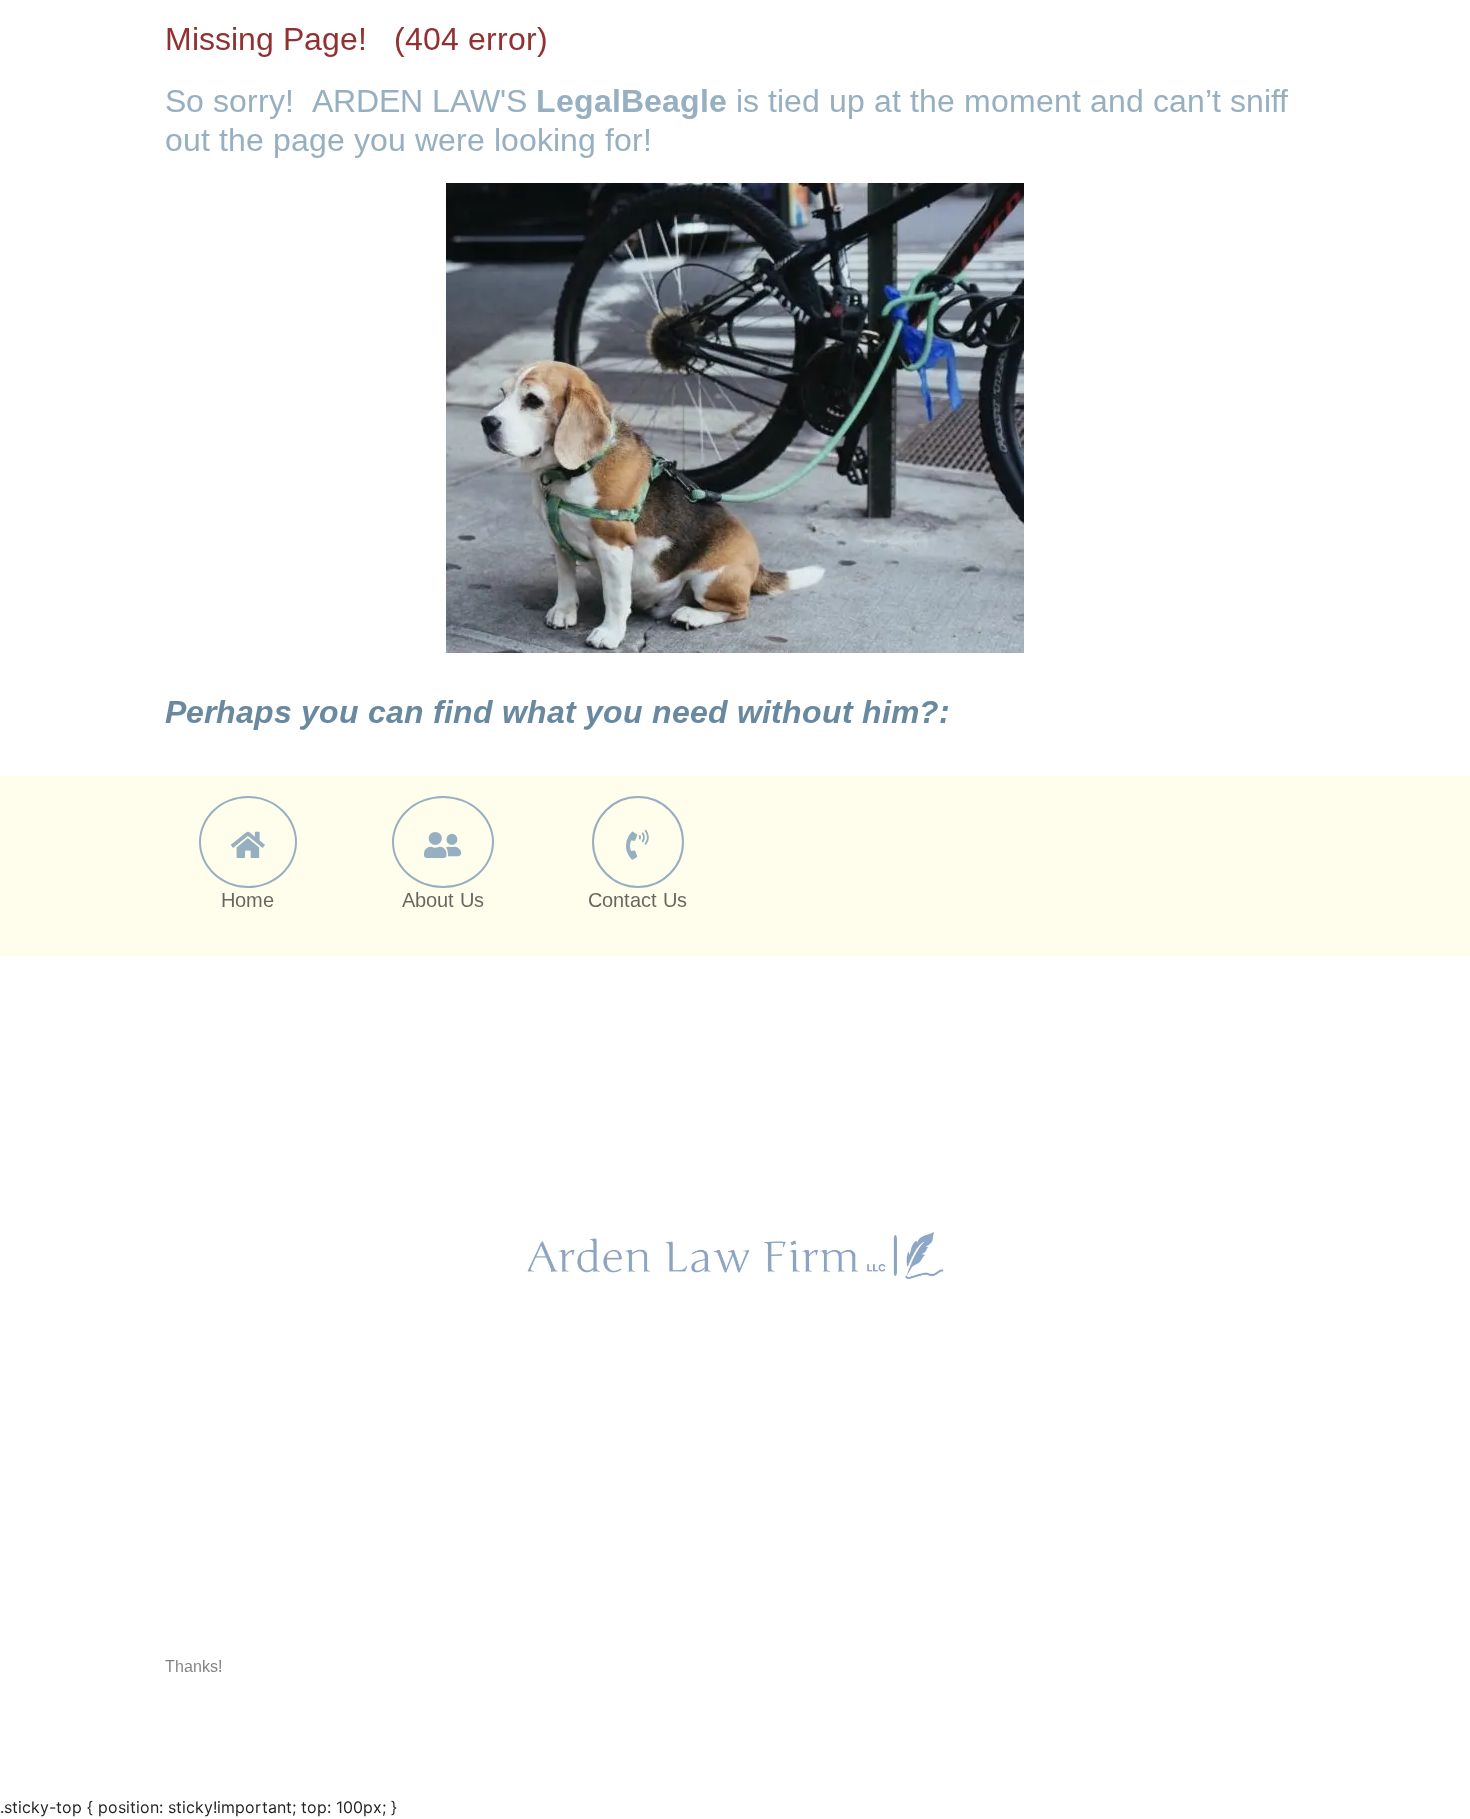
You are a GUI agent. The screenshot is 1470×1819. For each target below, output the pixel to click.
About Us (443, 900)
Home (247, 900)
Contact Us (637, 900)
